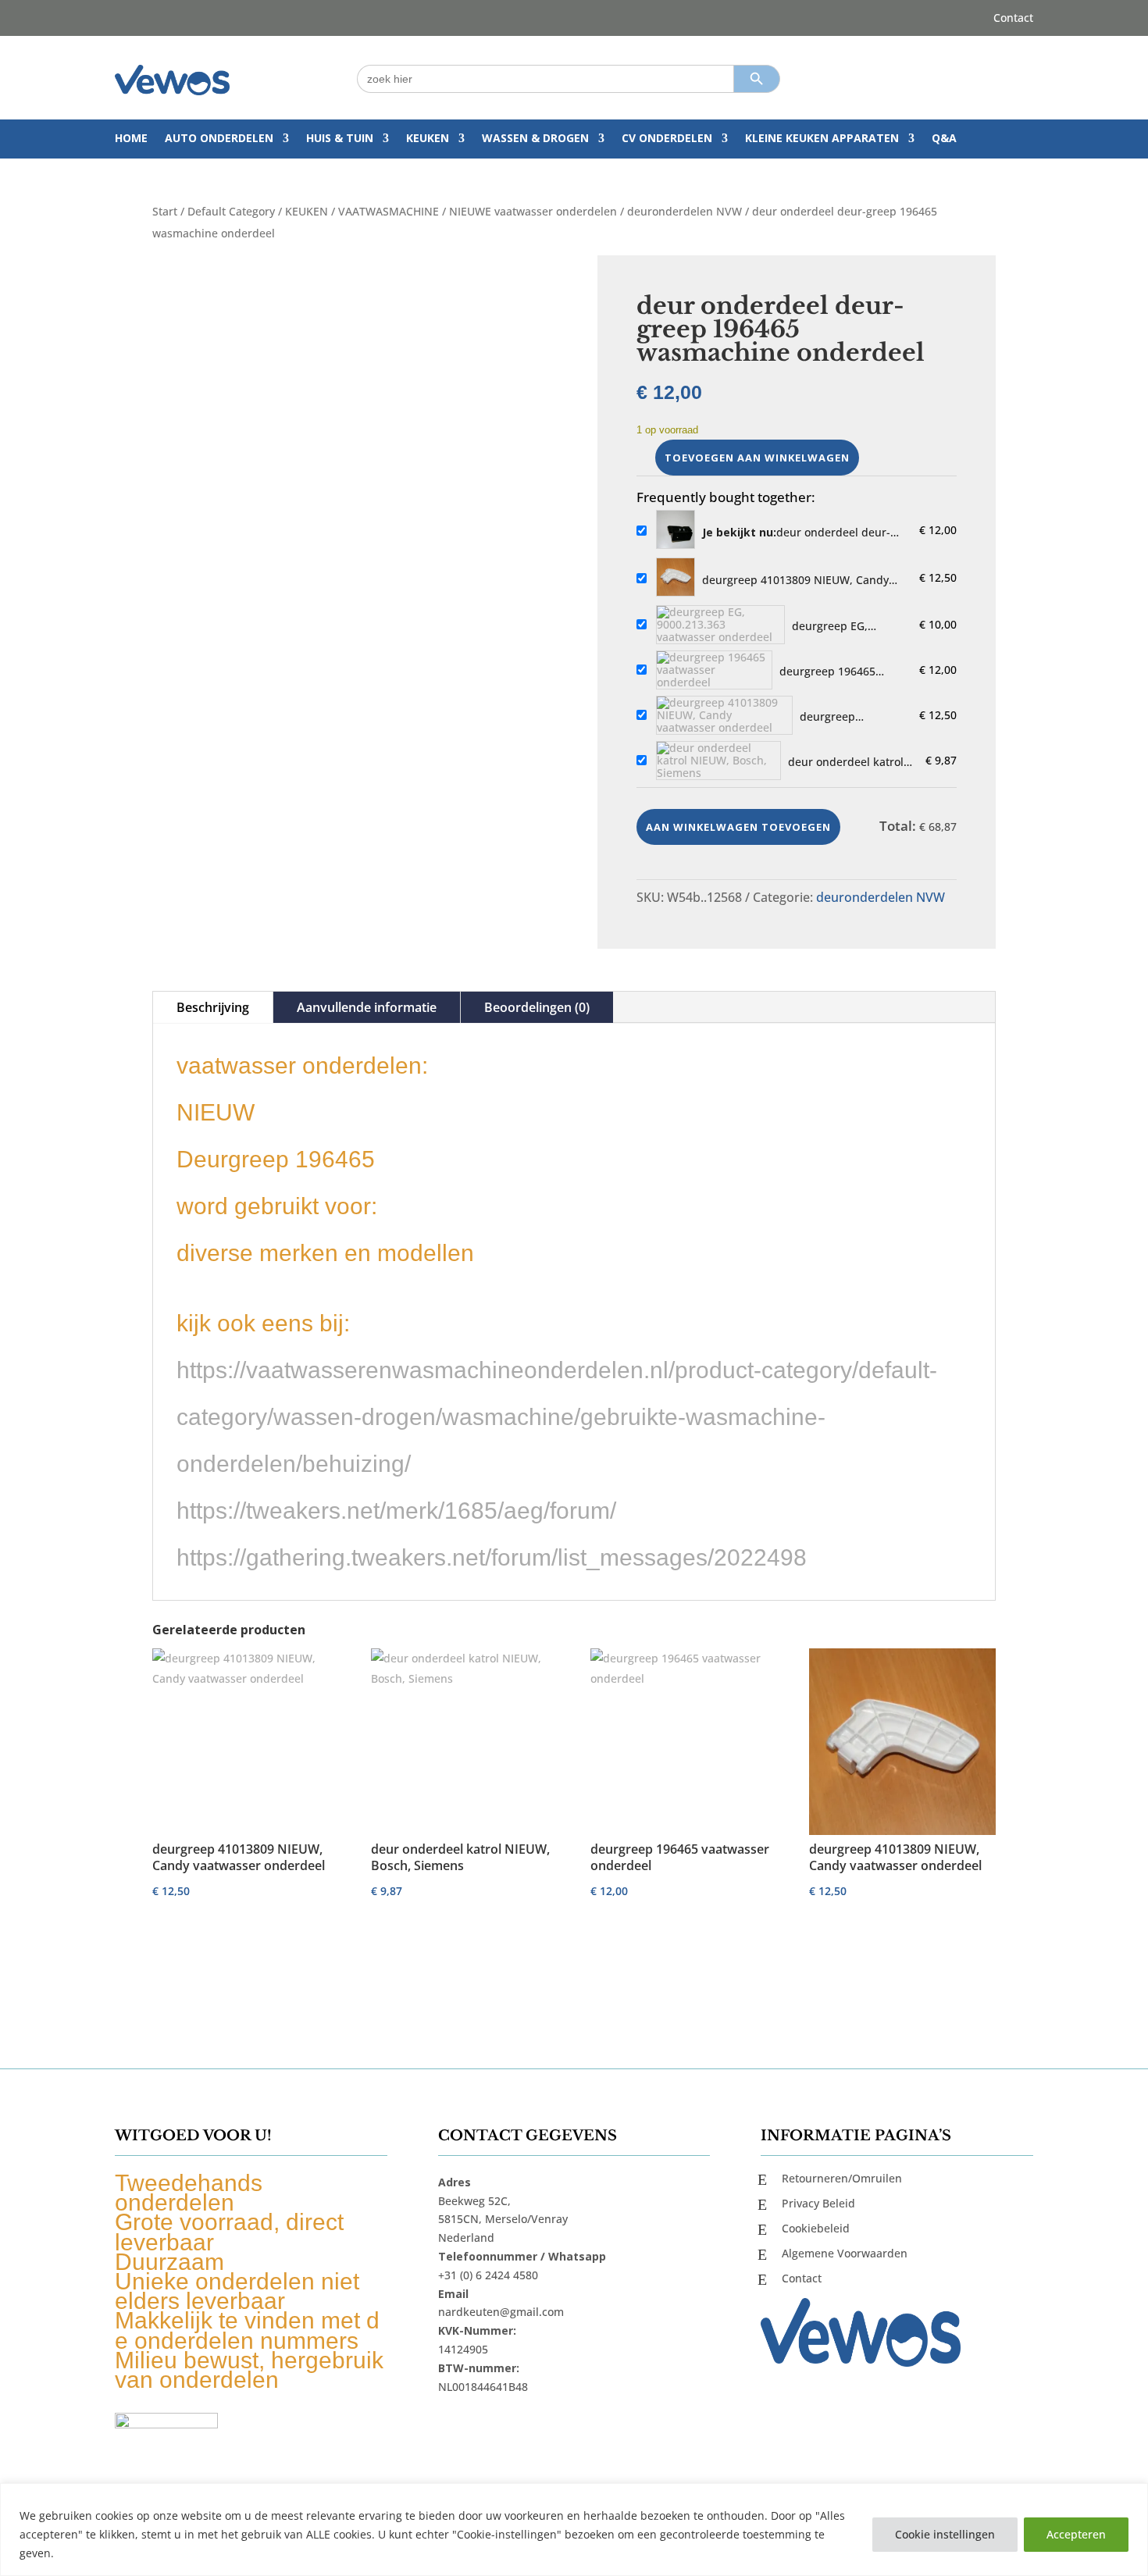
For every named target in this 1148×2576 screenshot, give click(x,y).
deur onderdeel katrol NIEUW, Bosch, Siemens (850, 762)
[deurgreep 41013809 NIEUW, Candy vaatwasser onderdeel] (676, 578)
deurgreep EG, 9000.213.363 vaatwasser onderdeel (850, 626)
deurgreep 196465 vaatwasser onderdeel (837, 672)
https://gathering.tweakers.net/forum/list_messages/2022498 (492, 1557)
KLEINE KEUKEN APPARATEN (822, 139)
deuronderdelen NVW (685, 211)
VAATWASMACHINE (389, 211)
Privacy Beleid (818, 2203)
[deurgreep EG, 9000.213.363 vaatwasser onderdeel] (720, 625)
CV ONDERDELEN (667, 139)
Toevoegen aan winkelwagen (757, 458)
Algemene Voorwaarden (845, 2253)
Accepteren (1076, 2534)
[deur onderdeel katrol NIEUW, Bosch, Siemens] (718, 761)
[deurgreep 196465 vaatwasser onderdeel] (714, 670)
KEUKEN (428, 139)
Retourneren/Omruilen (842, 2178)
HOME (131, 139)
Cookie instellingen (945, 2534)
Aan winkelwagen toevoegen (738, 827)
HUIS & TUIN (340, 139)
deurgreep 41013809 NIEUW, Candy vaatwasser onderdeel (795, 580)
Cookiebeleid (816, 2228)
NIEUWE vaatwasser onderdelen (533, 211)
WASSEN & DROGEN (535, 139)
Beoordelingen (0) (537, 1007)
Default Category (231, 211)
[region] (574, 2530)
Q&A (944, 139)
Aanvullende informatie (367, 1007)
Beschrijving (213, 1007)
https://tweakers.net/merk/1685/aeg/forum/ (396, 1511)
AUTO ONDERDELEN (219, 139)
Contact (1013, 19)
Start (165, 211)
